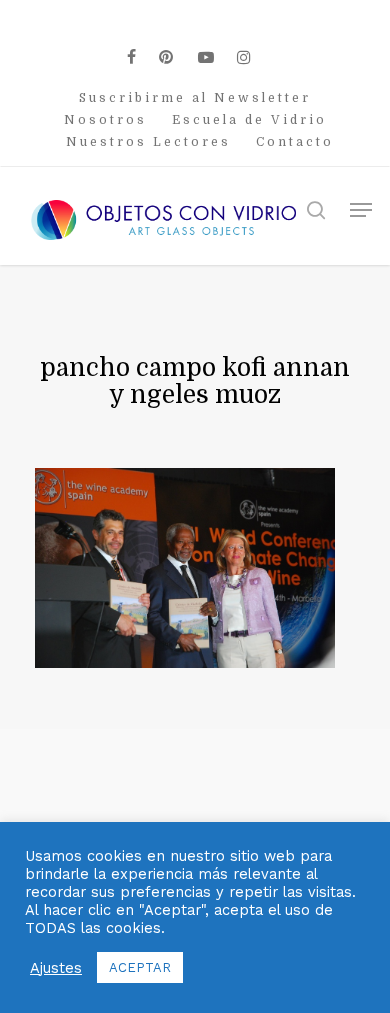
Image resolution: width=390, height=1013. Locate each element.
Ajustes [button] (56, 968)
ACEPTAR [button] (140, 967)
